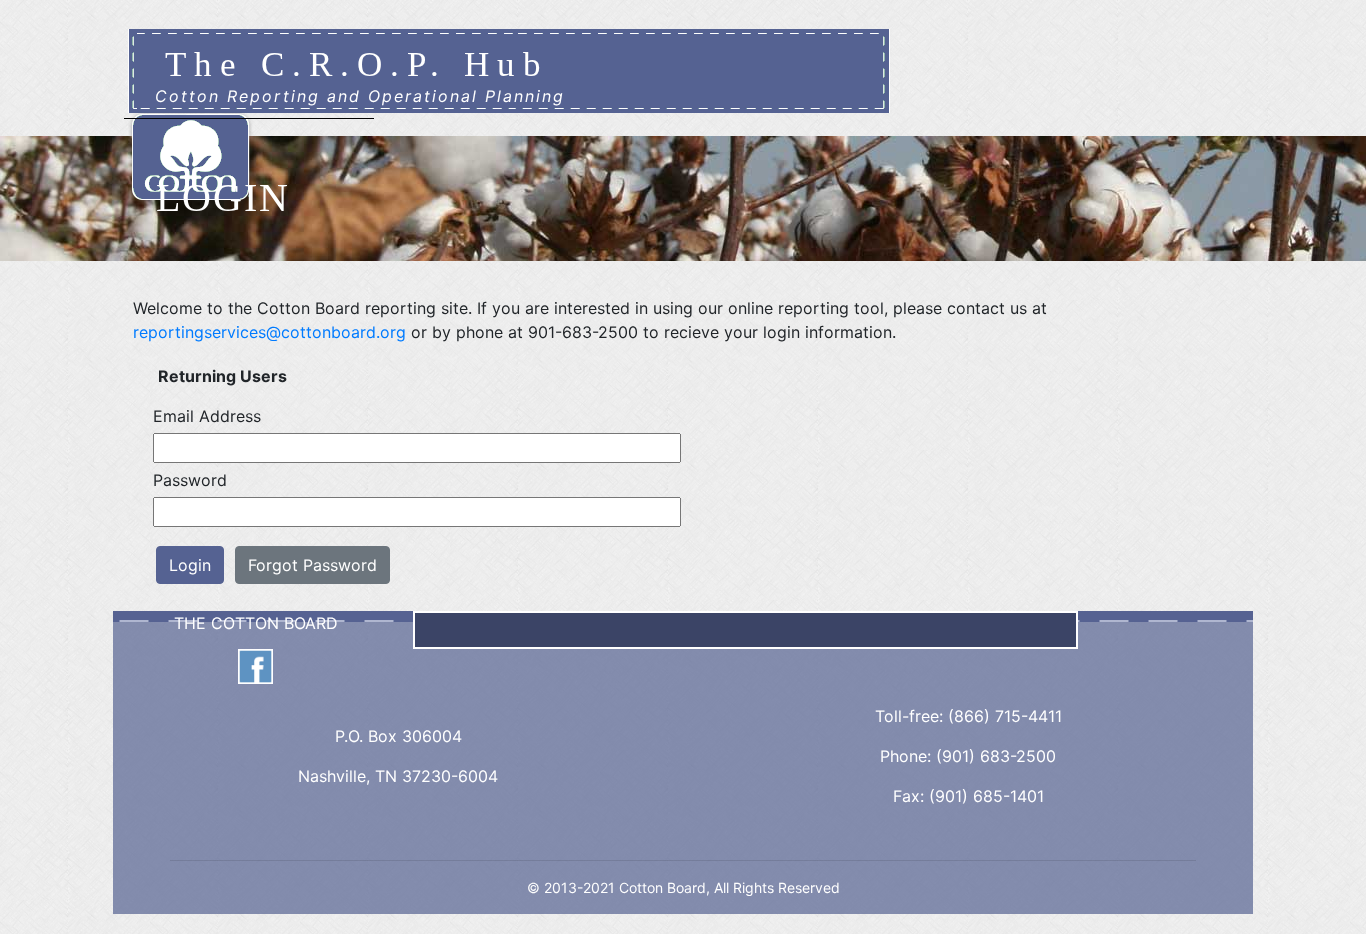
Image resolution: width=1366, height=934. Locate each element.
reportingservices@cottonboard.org (269, 332)
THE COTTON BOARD (256, 623)
